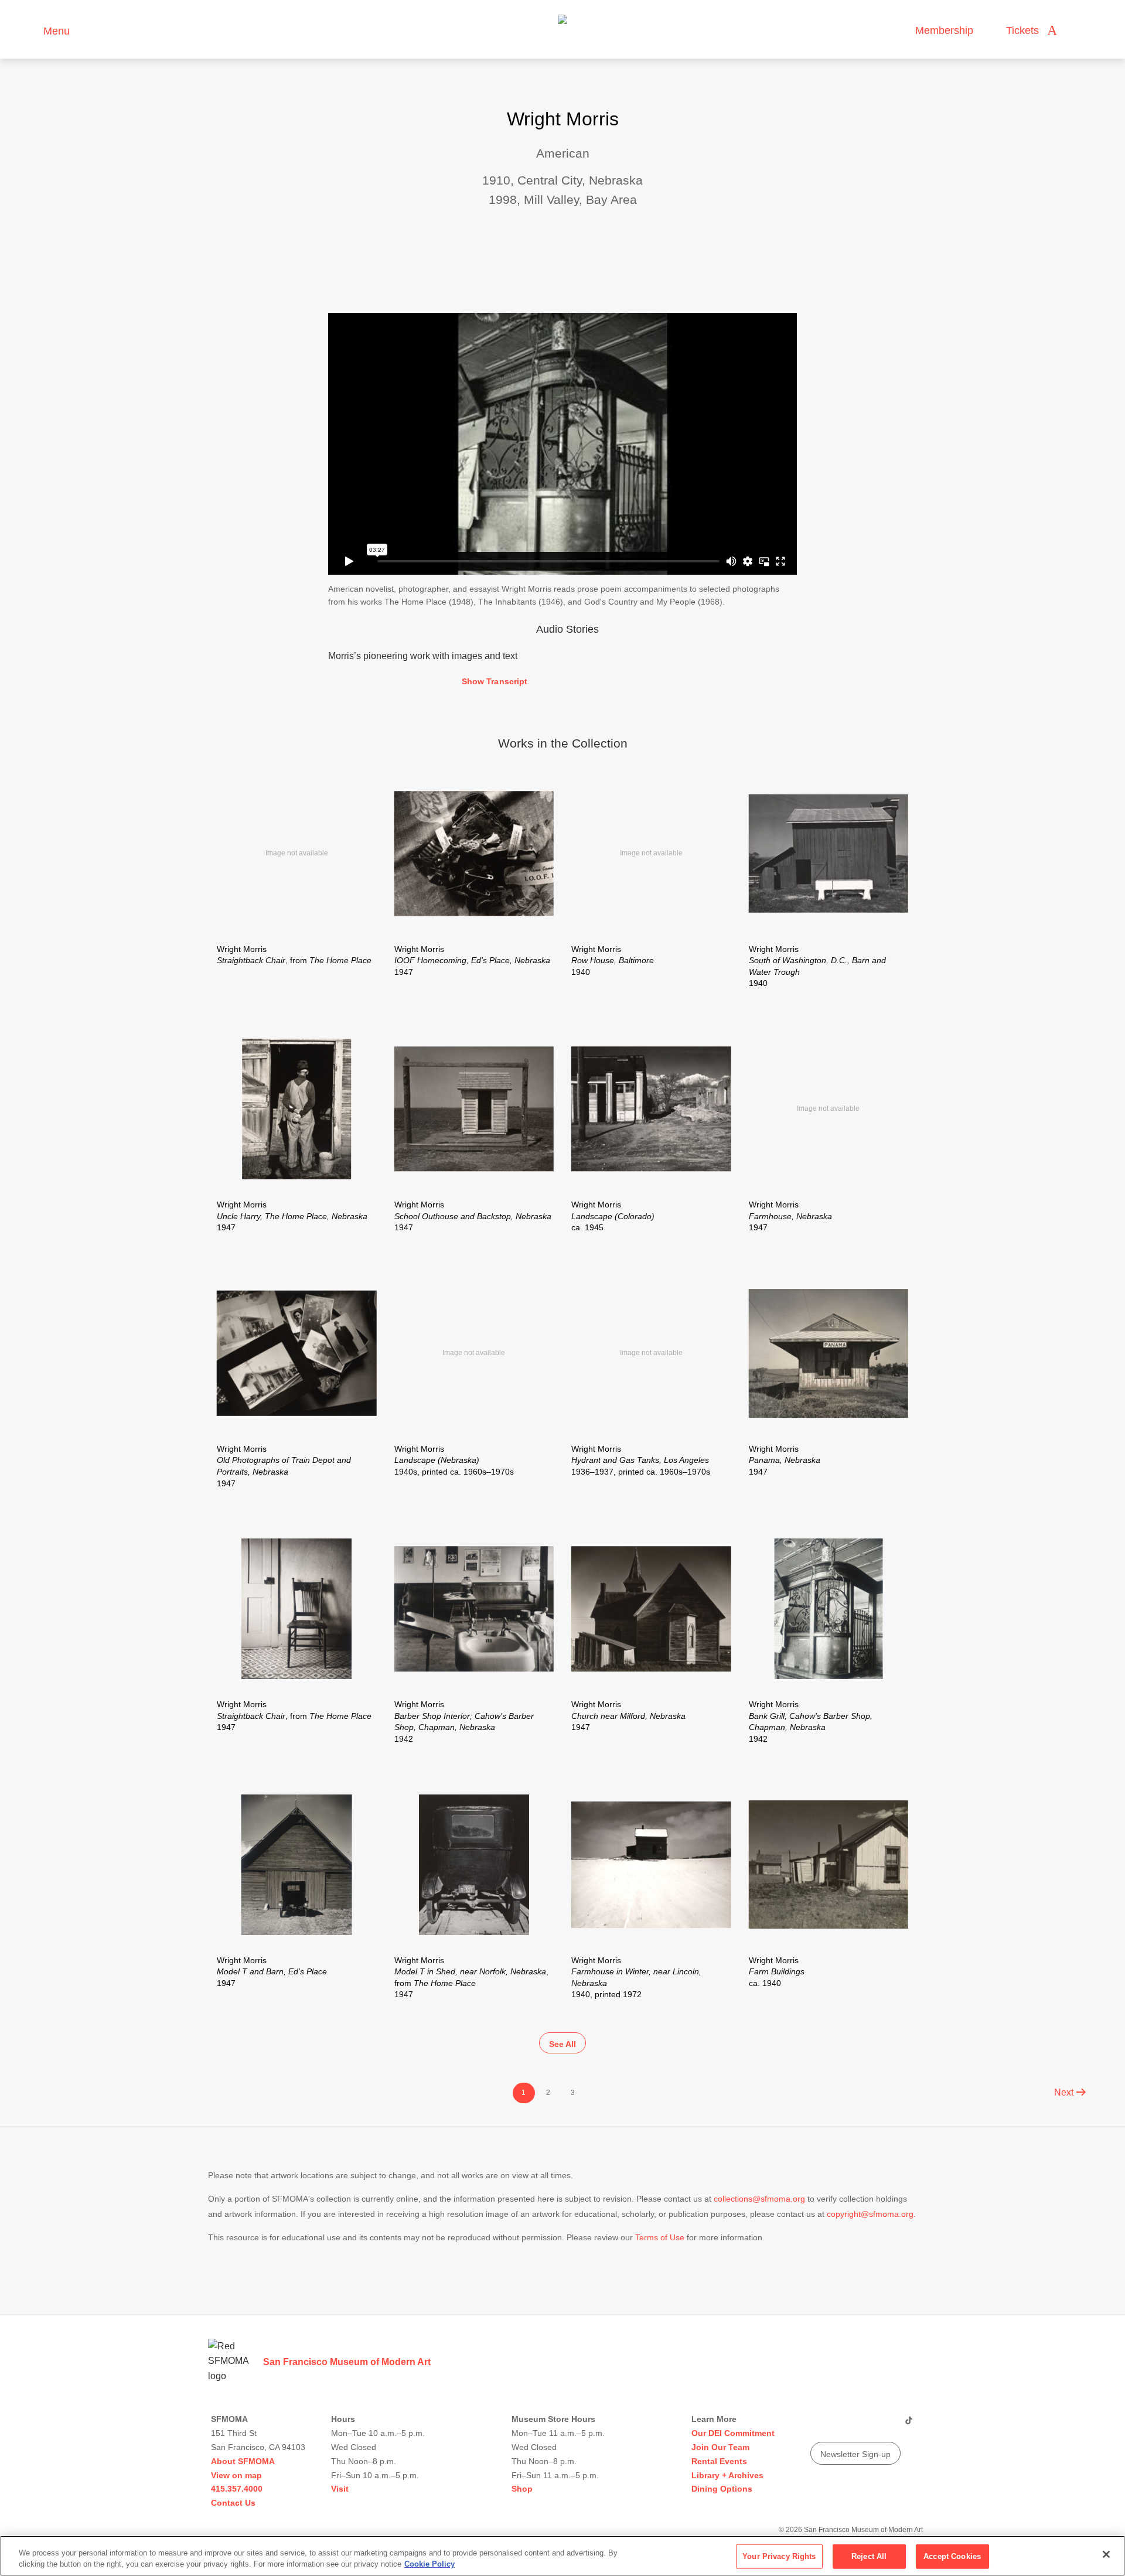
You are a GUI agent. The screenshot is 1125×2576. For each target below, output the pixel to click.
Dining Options (722, 2489)
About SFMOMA (243, 2461)
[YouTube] (819, 2425)
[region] (562, 2556)
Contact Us (233, 2503)
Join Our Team (720, 2447)
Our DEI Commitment (733, 2433)
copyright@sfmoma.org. (871, 2214)
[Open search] (1078, 31)
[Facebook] (885, 2425)
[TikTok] (908, 2425)
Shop (522, 2489)
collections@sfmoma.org (759, 2199)
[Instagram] (841, 2425)
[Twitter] (863, 2425)
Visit (340, 2489)
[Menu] (29, 30)
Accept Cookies (952, 2556)
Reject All (869, 2556)
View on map (236, 2475)
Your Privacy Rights (779, 2556)
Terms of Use (660, 2237)
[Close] (1106, 2554)
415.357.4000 (237, 2489)
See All (562, 2044)
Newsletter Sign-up (855, 2454)
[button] (562, 682)
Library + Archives (727, 2475)
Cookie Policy (429, 2564)
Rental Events (719, 2461)
